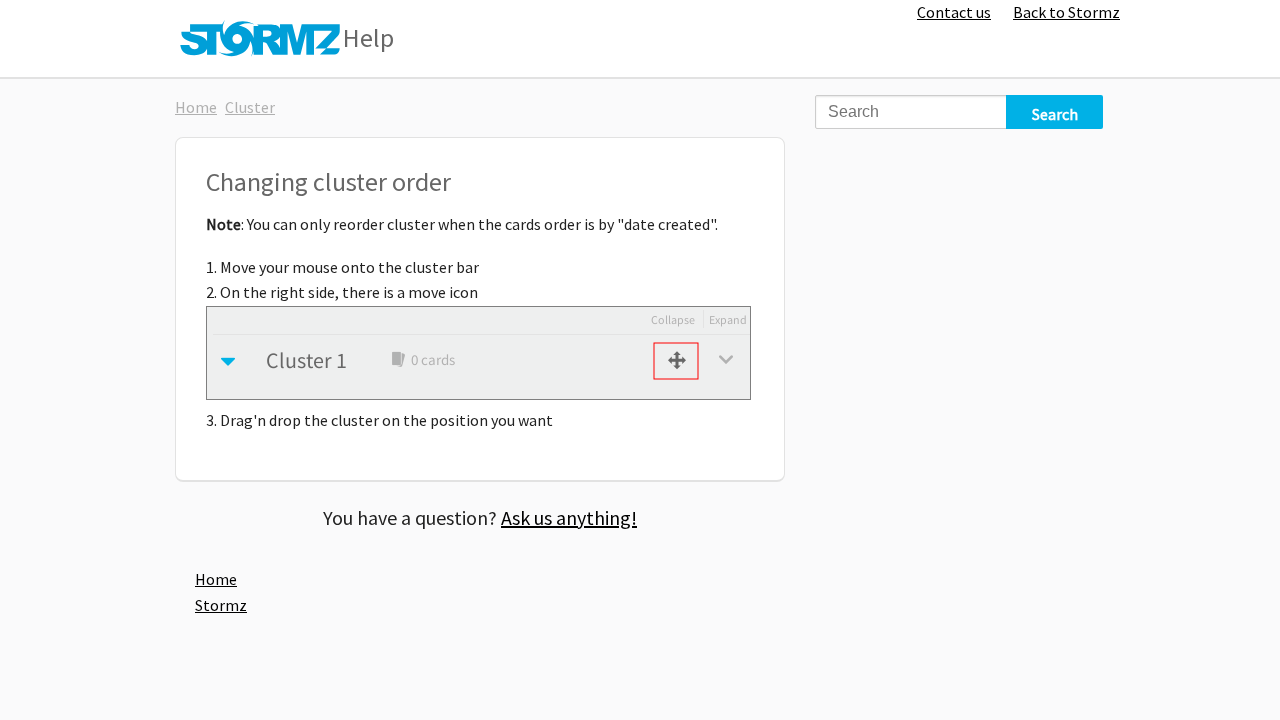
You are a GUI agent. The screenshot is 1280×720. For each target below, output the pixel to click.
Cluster (250, 107)
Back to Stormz (1066, 12)
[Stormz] (261, 36)
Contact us (954, 12)
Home (196, 107)
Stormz (221, 605)
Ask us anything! (569, 517)
